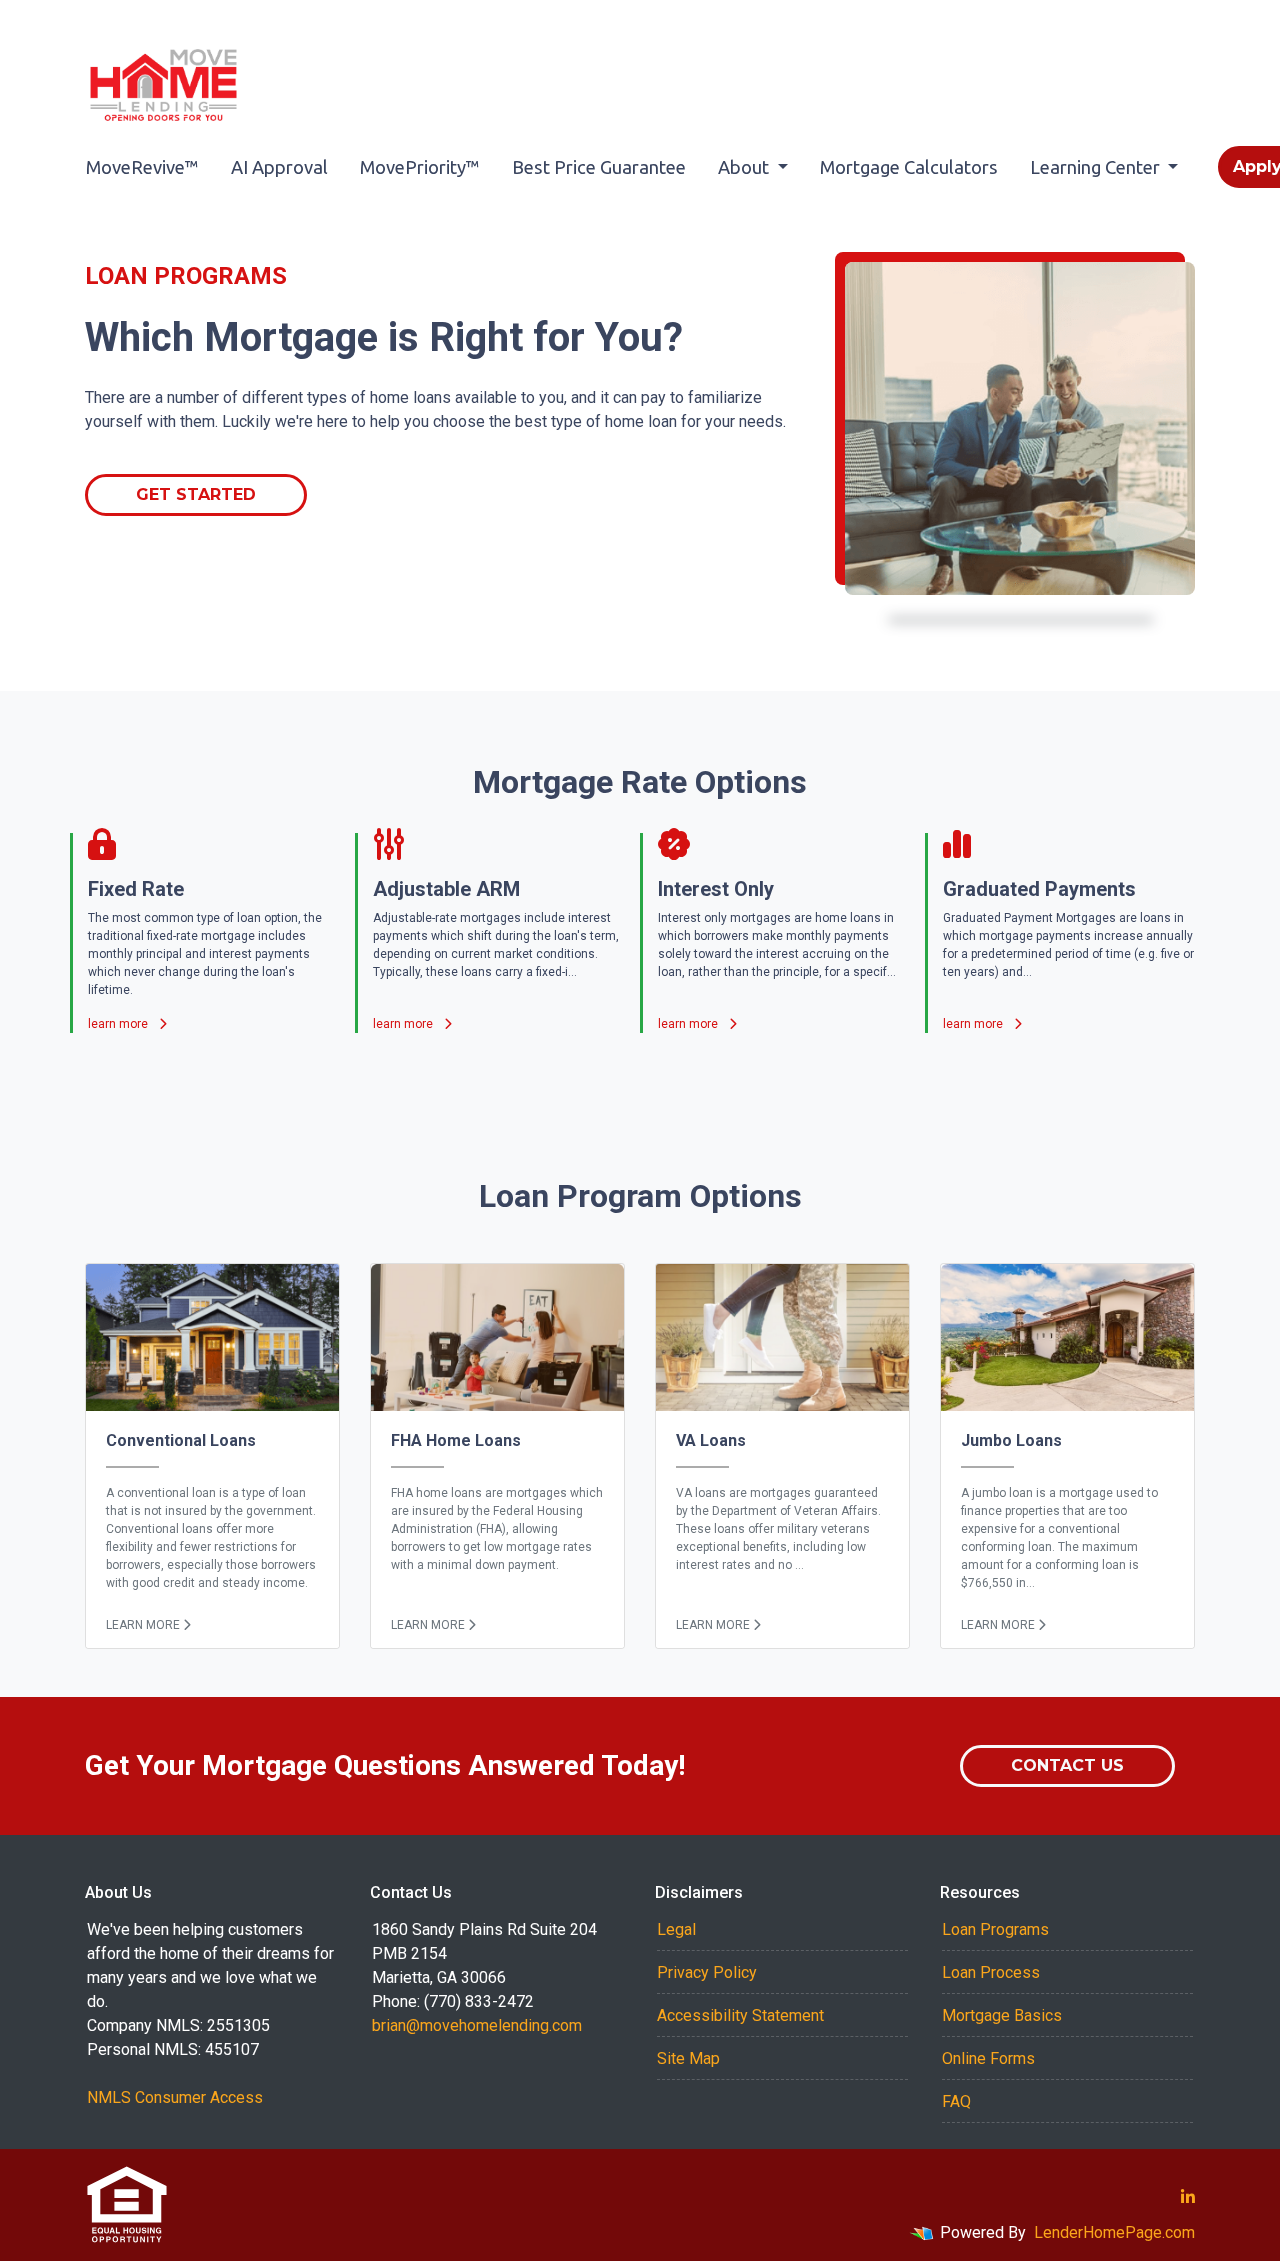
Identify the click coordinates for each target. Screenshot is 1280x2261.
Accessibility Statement (740, 2015)
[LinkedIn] (1188, 2197)
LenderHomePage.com (1114, 2232)
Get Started (196, 494)
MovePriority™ (420, 167)
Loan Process (991, 1972)
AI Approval (279, 167)
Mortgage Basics (1002, 2015)
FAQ (956, 2101)
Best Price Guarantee (599, 167)
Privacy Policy (707, 1972)
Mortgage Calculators (909, 167)
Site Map (688, 2058)
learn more (119, 1024)
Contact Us (1067, 1765)
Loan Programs (995, 1929)
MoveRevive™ (142, 167)
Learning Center (1097, 167)
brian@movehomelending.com (477, 2025)
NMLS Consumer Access (175, 2097)
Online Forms (988, 2058)
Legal (676, 1929)
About (745, 167)
